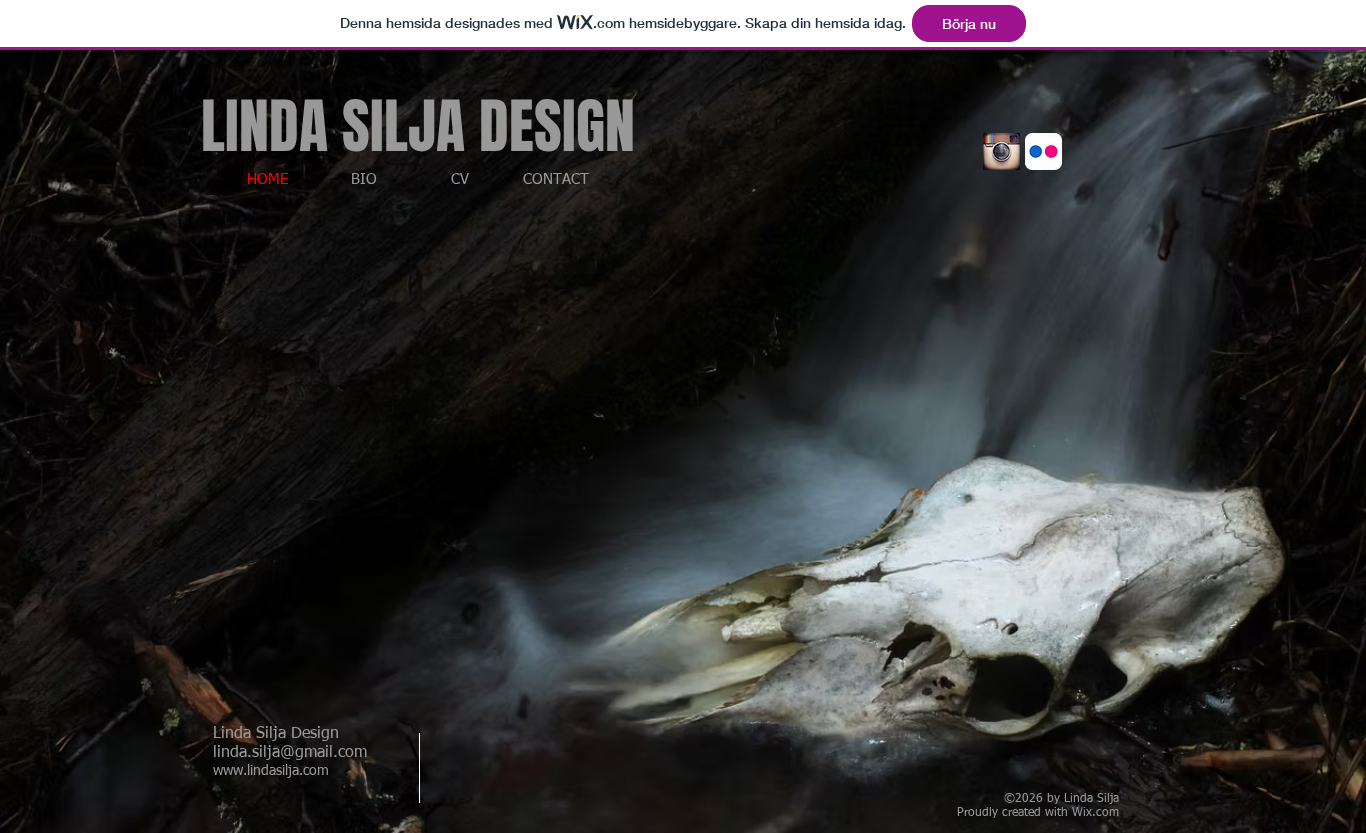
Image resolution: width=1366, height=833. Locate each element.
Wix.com (1095, 813)
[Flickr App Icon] (1043, 151)
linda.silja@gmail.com (290, 753)
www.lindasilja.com (271, 771)
